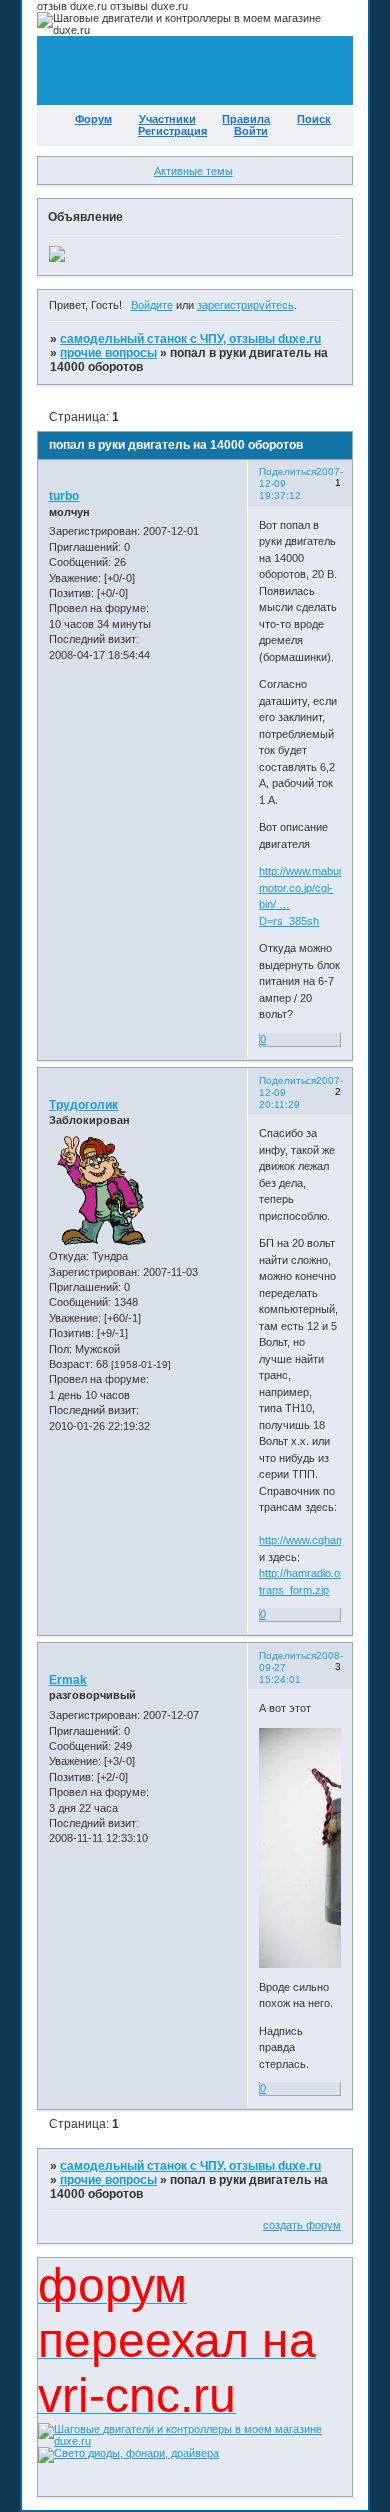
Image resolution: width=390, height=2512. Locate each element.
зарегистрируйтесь (245, 305)
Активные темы (193, 171)
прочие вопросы (108, 353)
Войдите (152, 305)
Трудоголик (83, 1105)
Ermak (68, 1680)
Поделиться (287, 471)
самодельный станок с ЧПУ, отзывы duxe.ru (190, 339)
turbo (64, 496)
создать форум (302, 2225)
